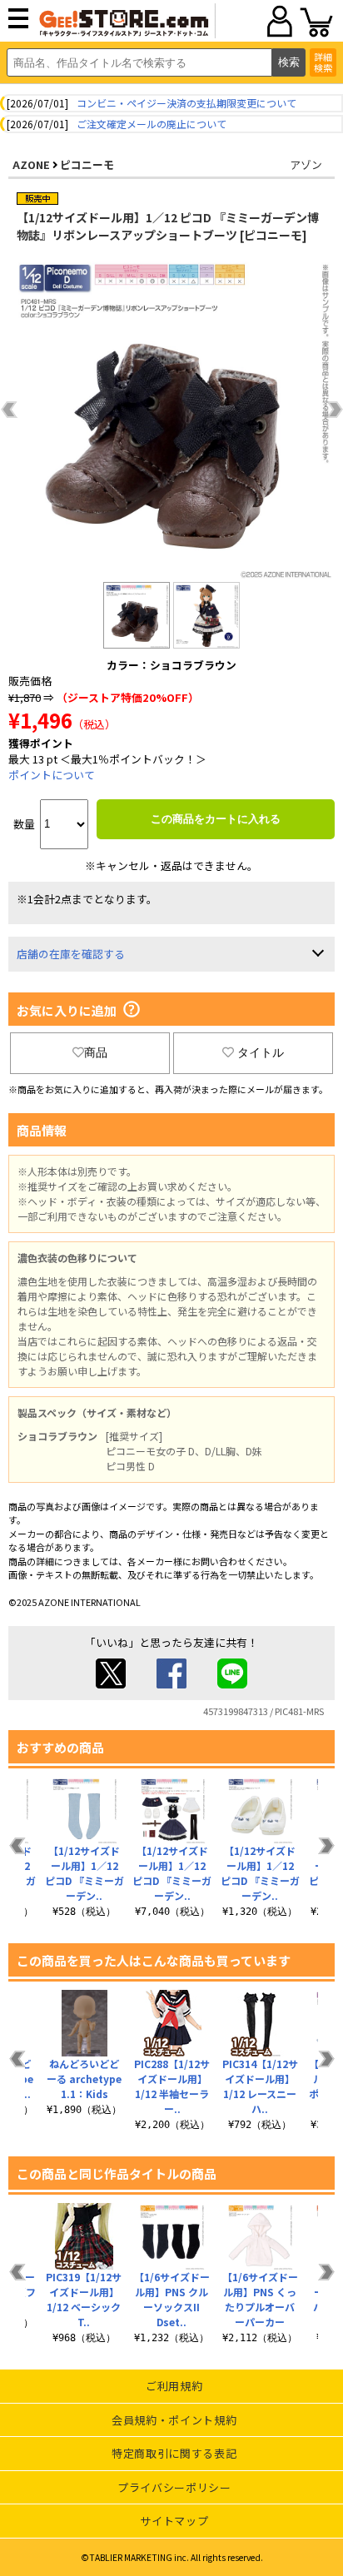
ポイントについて (52, 775)
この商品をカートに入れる (216, 819)
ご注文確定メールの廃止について (152, 124)
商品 (96, 1052)
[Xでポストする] (111, 1684)
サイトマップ (174, 2521)
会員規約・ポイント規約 (174, 2420)
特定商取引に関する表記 (174, 2453)
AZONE (31, 164)
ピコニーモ (87, 164)
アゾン (306, 164)
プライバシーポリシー (174, 2487)
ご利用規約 (174, 2386)
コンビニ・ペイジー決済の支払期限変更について (186, 103)
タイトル (261, 1052)
